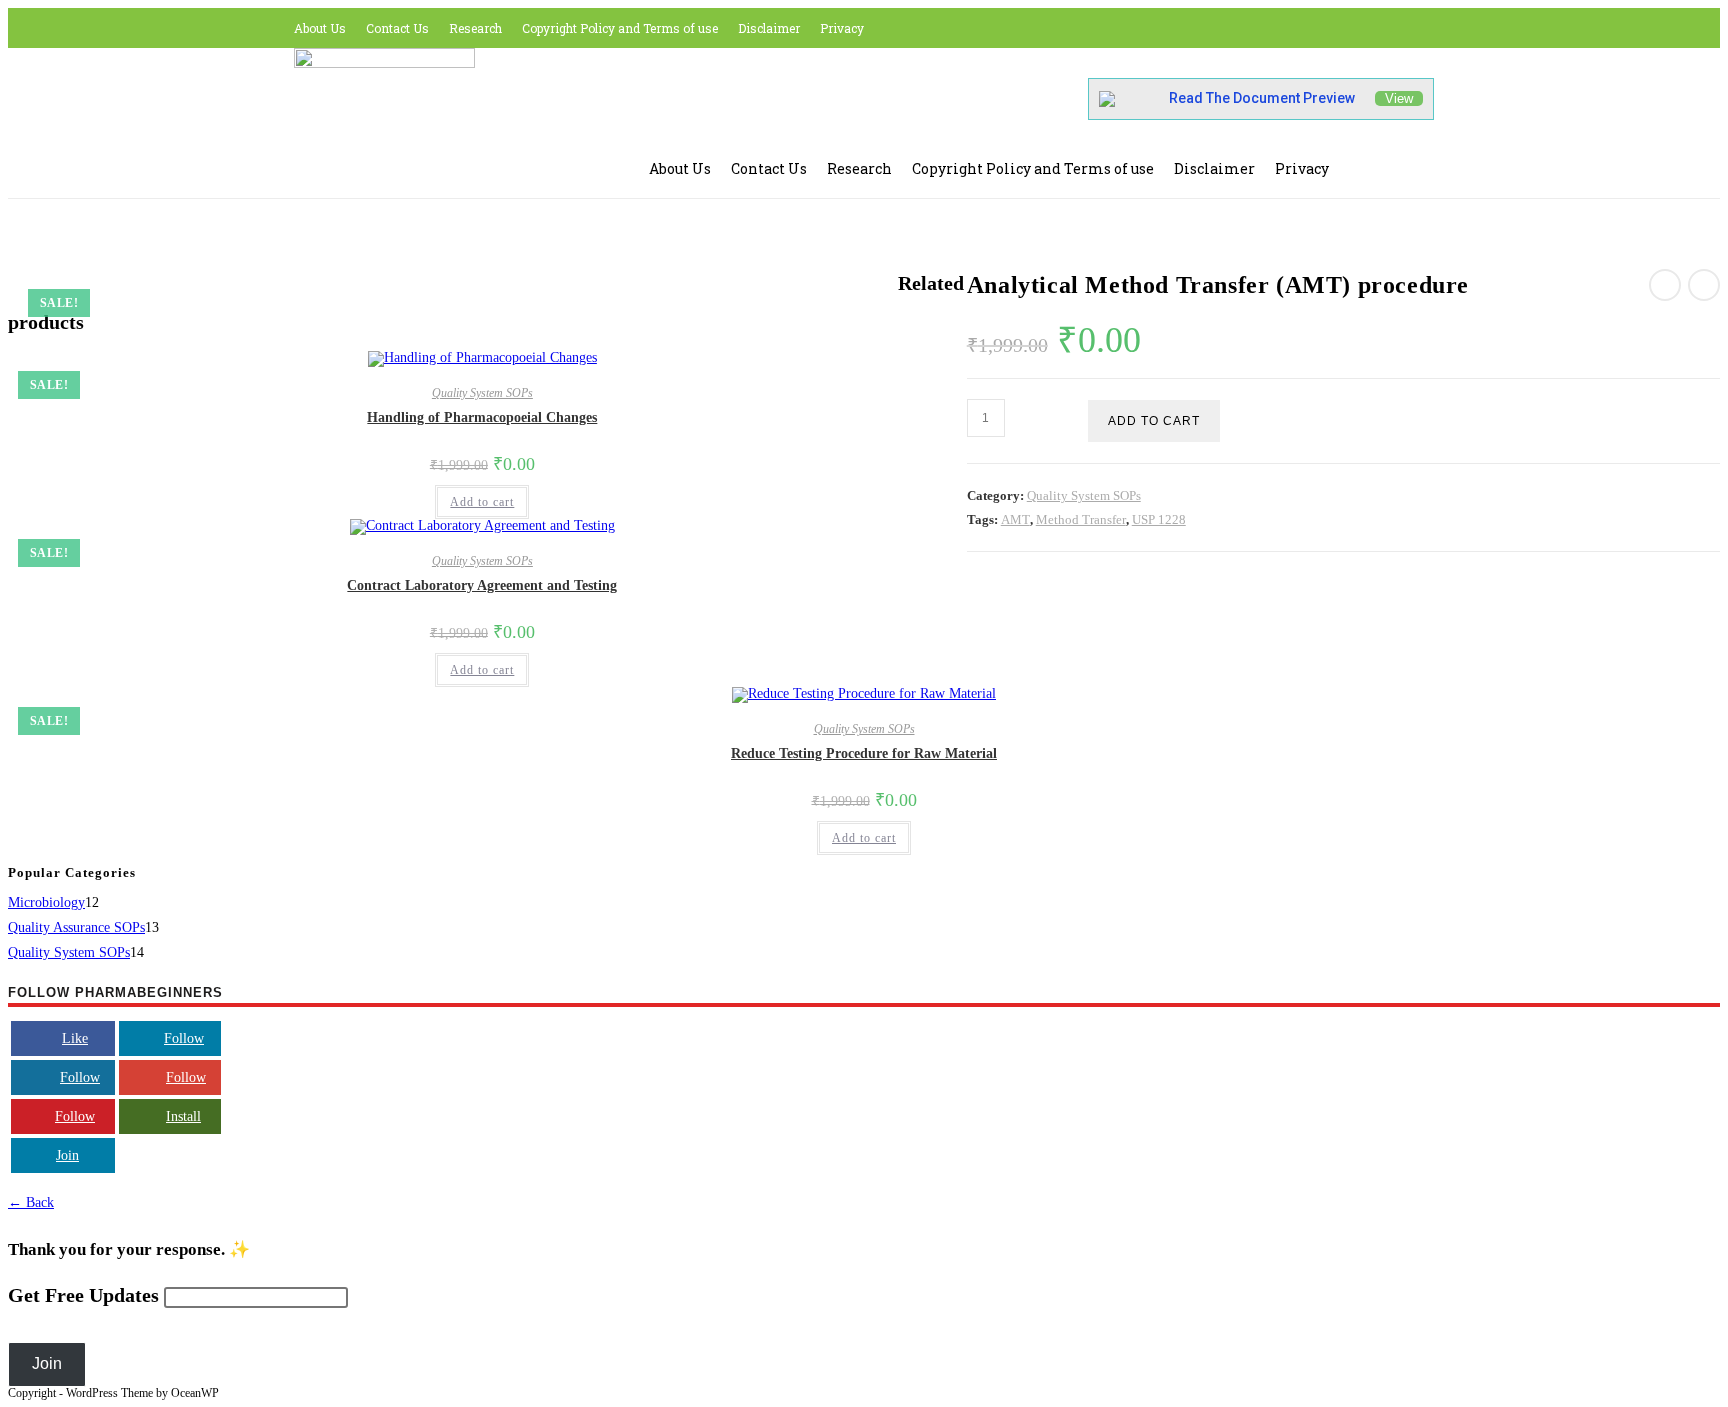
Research (475, 28)
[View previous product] (1665, 285)
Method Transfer (1081, 519)
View (1399, 98)
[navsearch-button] (1379, 165)
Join (67, 1155)
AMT (1015, 519)
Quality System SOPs (1084, 495)
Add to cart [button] (482, 502)
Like (75, 1038)
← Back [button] (31, 1202)
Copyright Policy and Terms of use (620, 28)
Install (183, 1116)
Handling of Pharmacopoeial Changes (482, 417)
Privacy (842, 28)
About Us (320, 28)
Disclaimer (769, 28)
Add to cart (1154, 421)
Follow (184, 1038)
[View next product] (1704, 285)
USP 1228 (1159, 519)
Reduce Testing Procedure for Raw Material (864, 753)
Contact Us (397, 28)
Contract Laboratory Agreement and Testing (482, 585)
